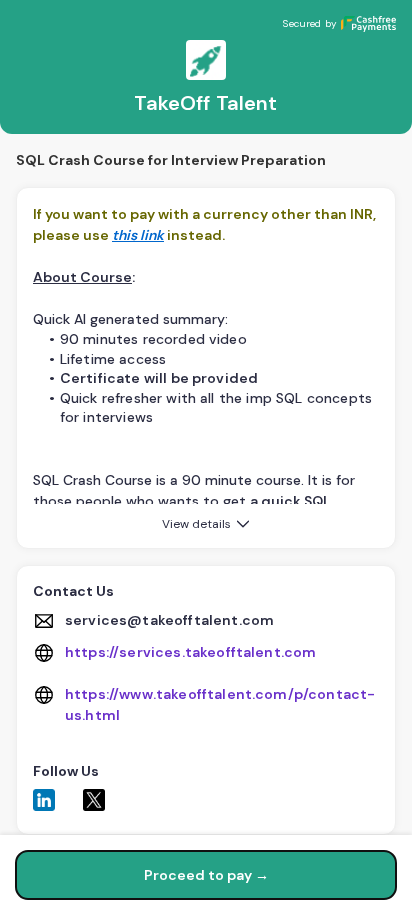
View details (196, 524)
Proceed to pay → (206, 875)
